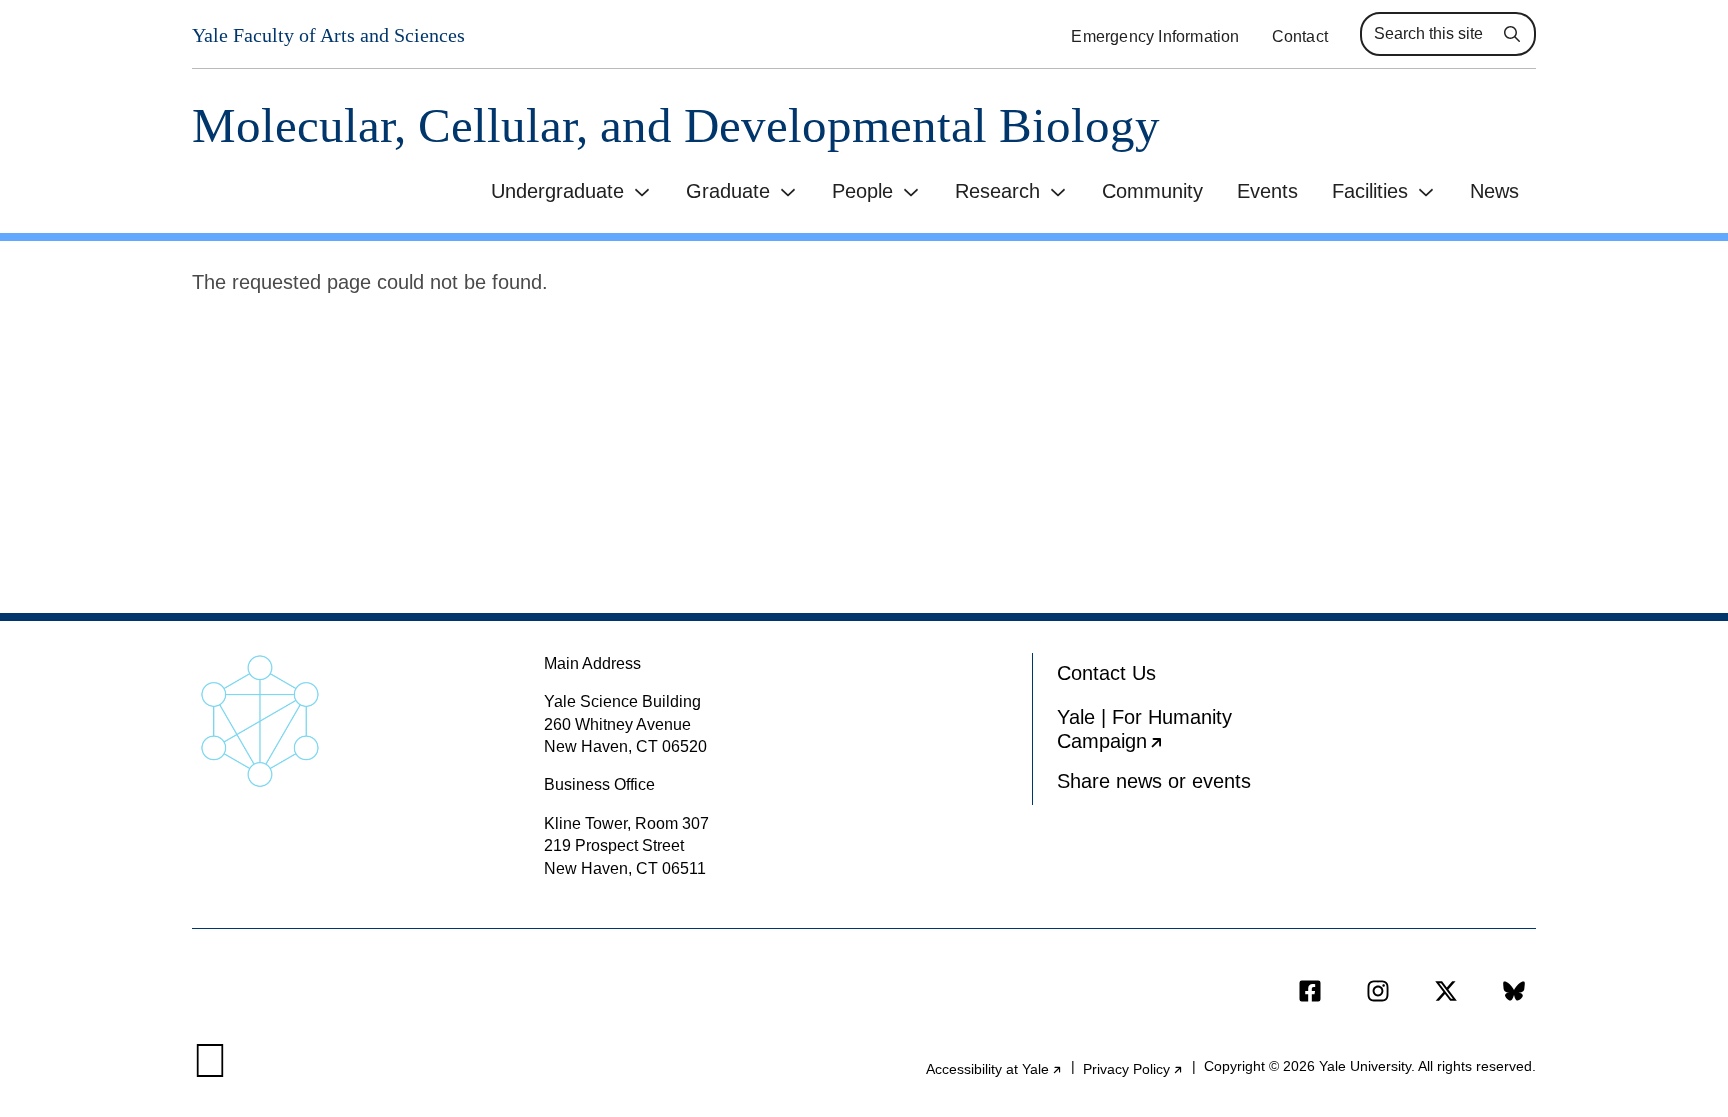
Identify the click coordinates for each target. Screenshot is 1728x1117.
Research (997, 191)
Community (1152, 191)
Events (1267, 191)
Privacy (1133, 1069)
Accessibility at (994, 1069)
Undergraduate (557, 191)
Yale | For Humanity (1170, 733)
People (862, 191)
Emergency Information (1155, 36)
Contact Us (1106, 673)
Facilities (1370, 191)
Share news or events (1154, 781)
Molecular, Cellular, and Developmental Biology (676, 125)
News (1494, 191)
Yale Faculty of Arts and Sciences (328, 35)
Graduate (728, 191)
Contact (1300, 36)
